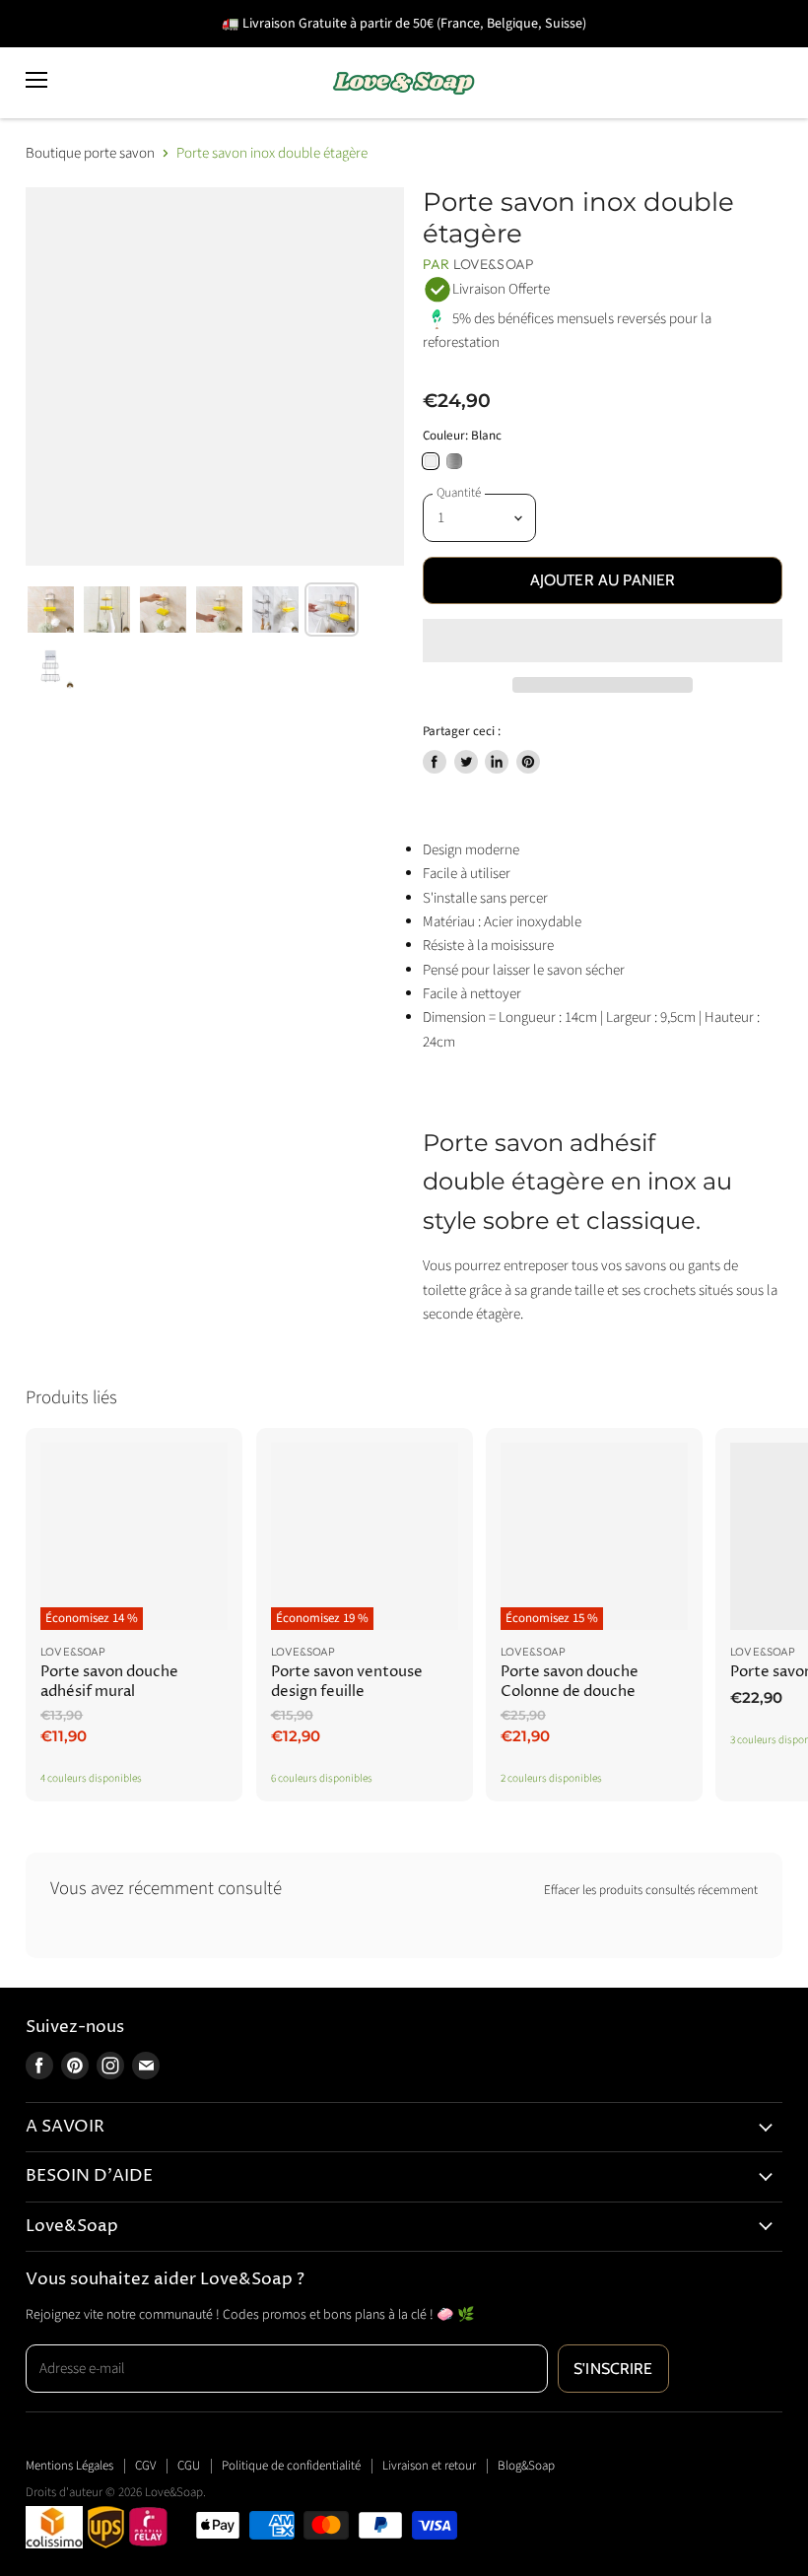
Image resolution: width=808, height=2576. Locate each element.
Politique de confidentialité (291, 2466)
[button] (603, 641)
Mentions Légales (69, 2466)
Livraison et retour (429, 2466)
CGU (189, 2466)
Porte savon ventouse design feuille (347, 1682)
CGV (145, 2466)
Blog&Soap (526, 2466)
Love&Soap (494, 264)
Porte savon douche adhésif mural (109, 1682)
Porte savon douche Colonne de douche (570, 1682)
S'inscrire (613, 2369)
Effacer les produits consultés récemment (651, 1891)
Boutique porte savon (90, 153)
